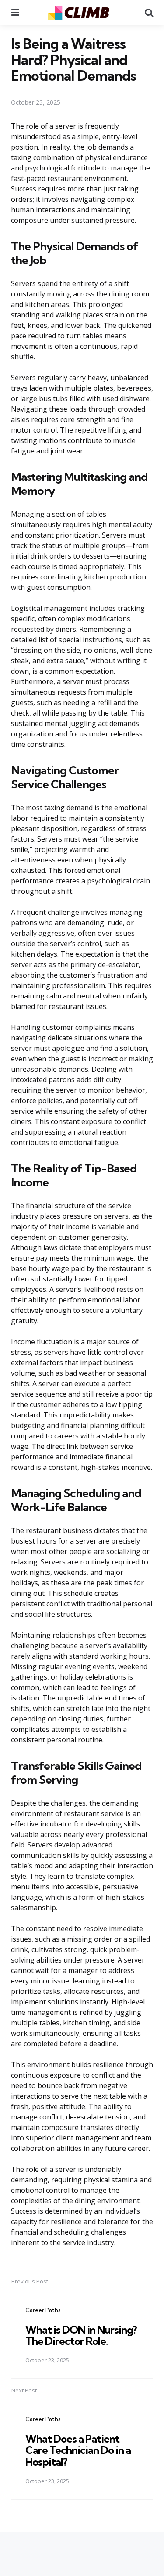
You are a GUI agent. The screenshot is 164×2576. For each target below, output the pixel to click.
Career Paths (43, 2310)
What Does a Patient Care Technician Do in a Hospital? (78, 2450)
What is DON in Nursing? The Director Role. (81, 2335)
